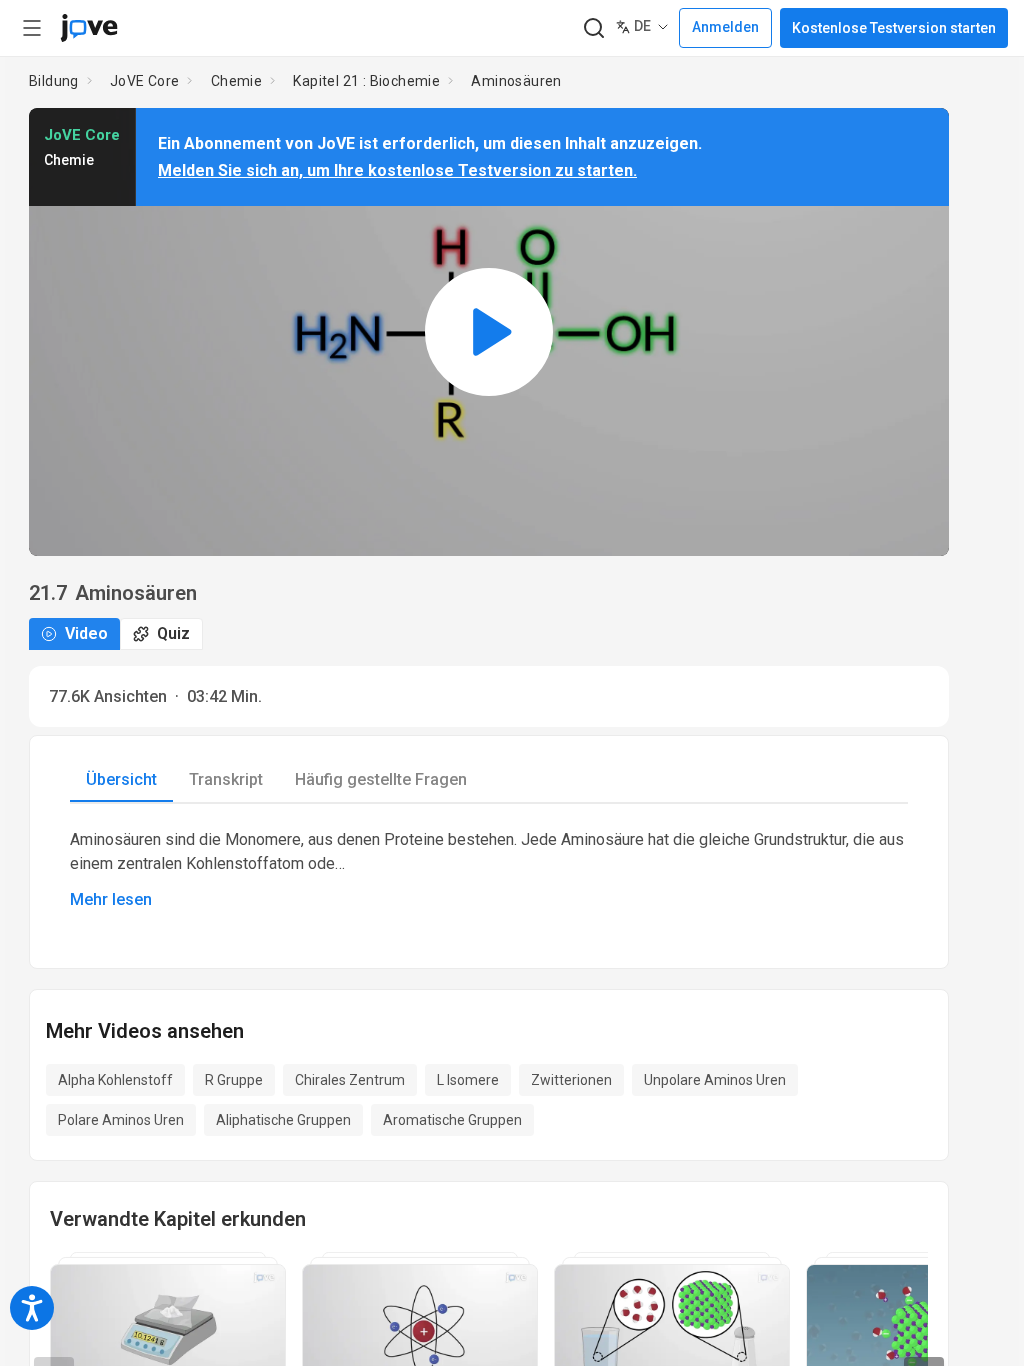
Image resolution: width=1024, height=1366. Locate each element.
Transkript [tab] (226, 779)
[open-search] (593, 28)
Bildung (54, 81)
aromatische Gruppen (452, 1120)
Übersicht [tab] (121, 779)
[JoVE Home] (89, 28)
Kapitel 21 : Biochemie (366, 81)
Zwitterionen (571, 1080)
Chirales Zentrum (350, 1080)
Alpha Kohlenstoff (115, 1080)
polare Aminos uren (121, 1120)
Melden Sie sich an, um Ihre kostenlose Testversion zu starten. (397, 170)
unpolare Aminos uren (715, 1080)
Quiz (173, 633)
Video (86, 633)
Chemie (236, 81)
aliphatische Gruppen (283, 1120)
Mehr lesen (111, 899)
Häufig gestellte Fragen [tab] (381, 779)
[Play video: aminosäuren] (489, 332)
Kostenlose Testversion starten (894, 28)
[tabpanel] (489, 870)
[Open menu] (32, 28)
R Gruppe (234, 1080)
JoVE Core (145, 81)
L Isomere (468, 1080)
